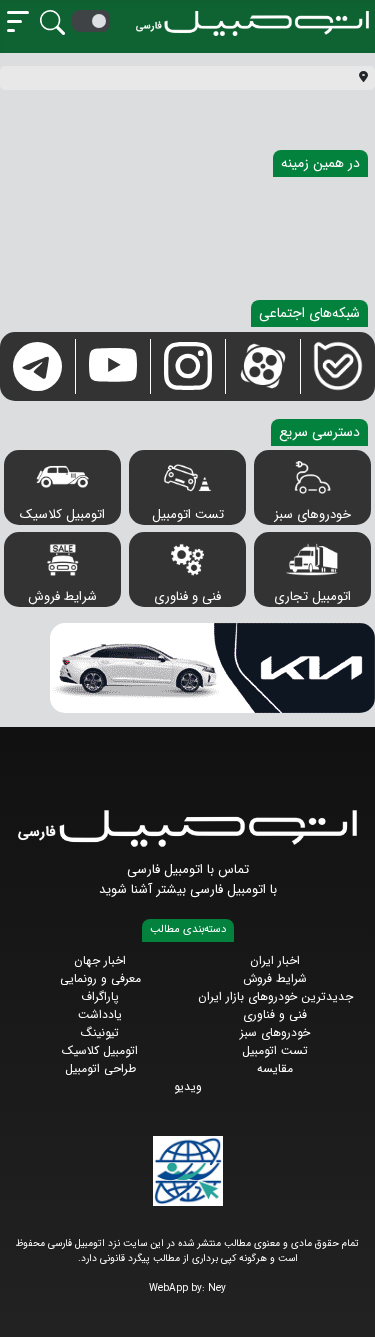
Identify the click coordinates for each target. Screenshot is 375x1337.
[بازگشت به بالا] (31, 1304)
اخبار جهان (100, 960)
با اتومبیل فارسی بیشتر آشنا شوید (188, 889)
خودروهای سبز (312, 514)
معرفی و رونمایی (100, 978)
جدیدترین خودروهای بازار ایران (275, 996)
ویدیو (188, 1086)
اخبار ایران (275, 960)
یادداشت (100, 1014)
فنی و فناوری (187, 596)
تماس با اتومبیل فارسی (188, 869)
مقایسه (275, 1068)
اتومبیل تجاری (312, 596)
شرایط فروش (62, 596)
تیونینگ (100, 1032)
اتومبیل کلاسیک (62, 514)
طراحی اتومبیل (100, 1068)
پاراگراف (100, 996)
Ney (217, 1288)
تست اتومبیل (188, 514)
